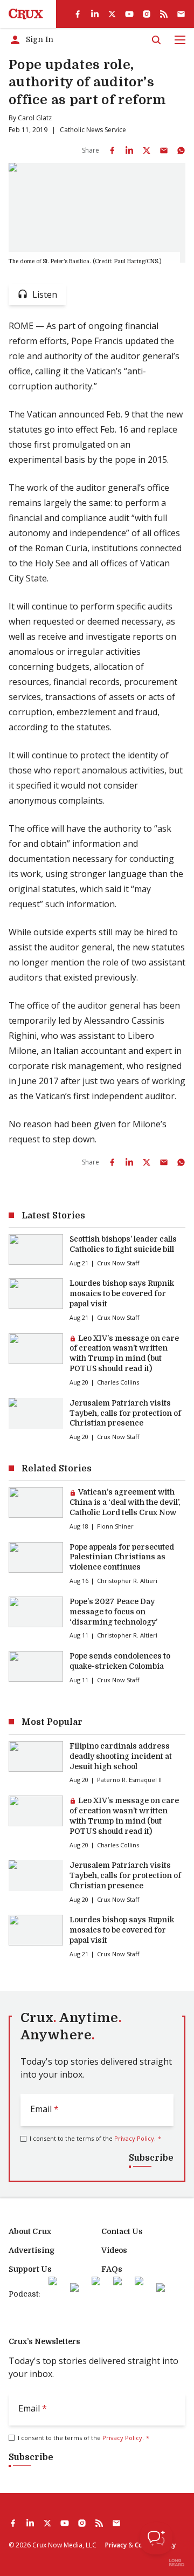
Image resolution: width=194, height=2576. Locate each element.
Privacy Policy (134, 2138)
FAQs (112, 2269)
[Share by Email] (164, 150)
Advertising (32, 2250)
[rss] (164, 14)
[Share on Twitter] (147, 150)
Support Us (30, 2269)
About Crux (30, 2231)
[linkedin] (95, 14)
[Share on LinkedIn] (129, 150)
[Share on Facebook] (112, 150)
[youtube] (129, 14)
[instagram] (147, 14)
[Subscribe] (181, 14)
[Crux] (26, 14)
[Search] (156, 40)
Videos (114, 2250)
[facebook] (78, 14)
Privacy (116, 2545)
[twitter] (112, 14)
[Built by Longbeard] (177, 2563)
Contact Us (122, 2231)
